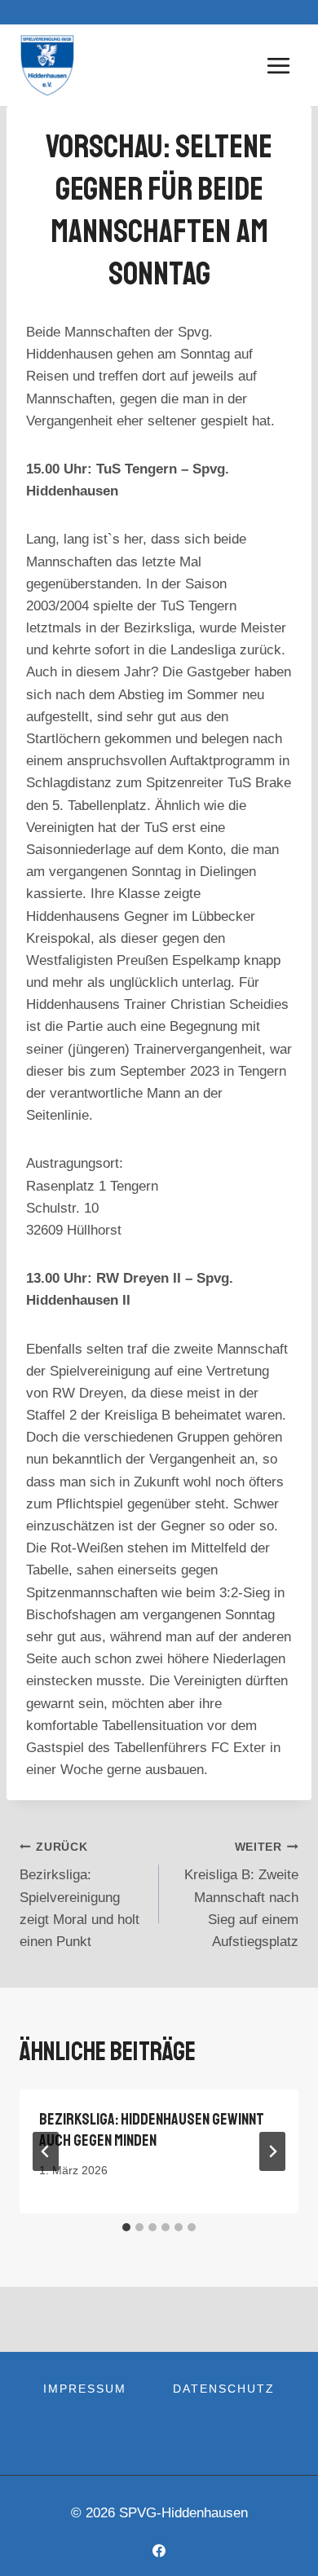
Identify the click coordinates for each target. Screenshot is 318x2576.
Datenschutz (224, 2389)
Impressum (85, 2389)
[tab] (126, 2227)
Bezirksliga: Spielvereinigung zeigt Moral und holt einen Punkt (79, 1895)
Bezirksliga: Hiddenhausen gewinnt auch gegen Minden (152, 2130)
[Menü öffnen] (278, 65)
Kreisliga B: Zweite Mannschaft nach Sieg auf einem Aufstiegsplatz (241, 1895)
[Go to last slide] (46, 2151)
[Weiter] (272, 2151)
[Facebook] (159, 2551)
